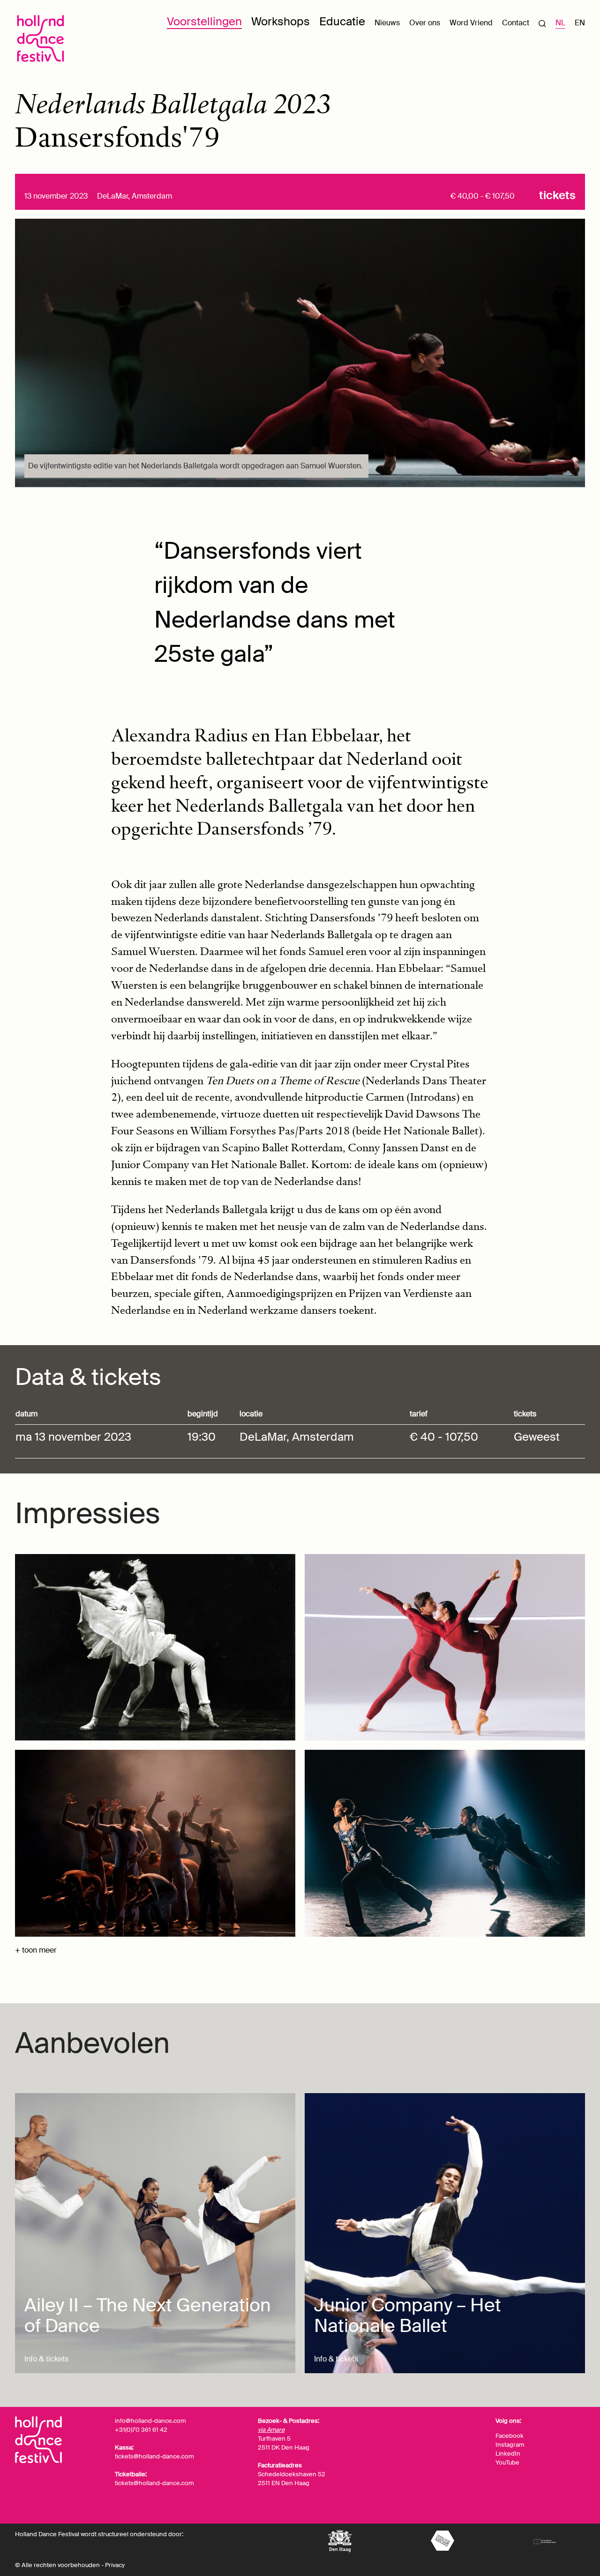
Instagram (510, 2445)
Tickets (557, 195)
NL (560, 23)
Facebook (510, 2436)
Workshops (281, 21)
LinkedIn (508, 2454)
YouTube (507, 2462)
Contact (516, 23)
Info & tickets (46, 2359)
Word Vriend (471, 23)
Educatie (342, 21)
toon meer (39, 1950)
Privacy (115, 2565)
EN (580, 23)
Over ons (425, 23)
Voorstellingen (204, 21)
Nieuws (387, 23)
